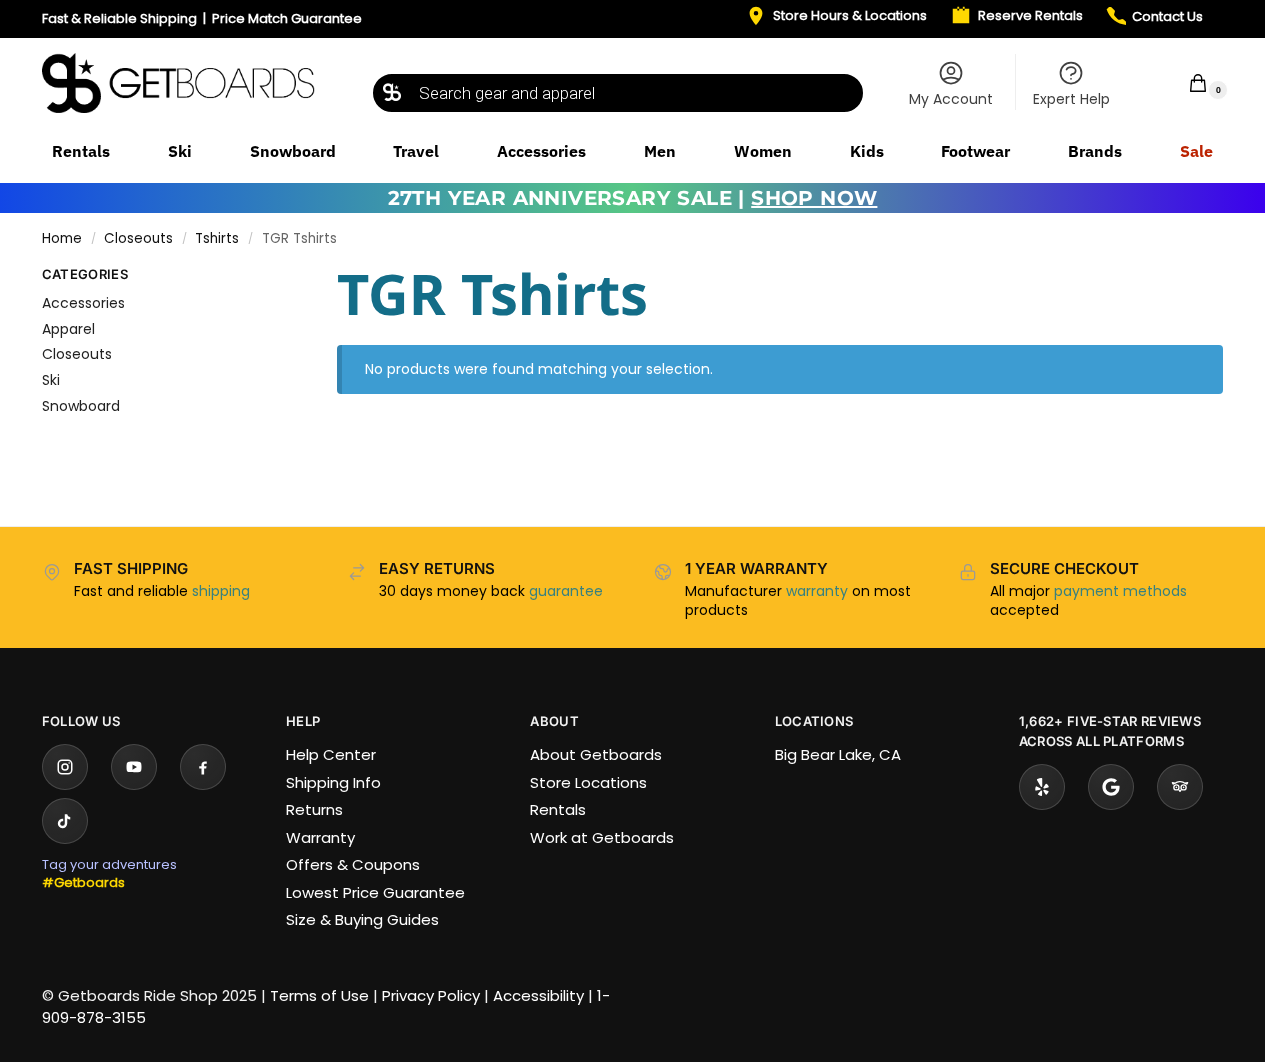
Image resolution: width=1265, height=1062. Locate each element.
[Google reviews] (1111, 787)
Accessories (83, 303)
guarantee (566, 591)
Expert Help (1071, 99)
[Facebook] (203, 767)
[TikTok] (65, 821)
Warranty (320, 837)
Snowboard (81, 406)
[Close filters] (272, 278)
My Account (951, 99)
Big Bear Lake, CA (838, 754)
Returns (314, 809)
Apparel (68, 329)
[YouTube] (134, 767)
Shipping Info (333, 782)
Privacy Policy (431, 995)
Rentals (558, 809)
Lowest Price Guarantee (375, 892)
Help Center (331, 754)
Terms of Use (319, 995)
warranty (817, 591)
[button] (1185, 82)
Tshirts (217, 238)
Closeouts (138, 238)
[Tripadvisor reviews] (1180, 787)
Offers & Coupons (353, 864)
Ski (51, 380)
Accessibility (538, 995)
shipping (221, 591)
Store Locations (588, 782)
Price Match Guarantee (287, 18)
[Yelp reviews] (1042, 787)
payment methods (1120, 591)
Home (62, 238)
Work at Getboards (602, 837)
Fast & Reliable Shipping (119, 18)
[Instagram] (65, 767)
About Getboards (596, 754)
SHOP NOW (814, 198)
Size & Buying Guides (362, 919)
